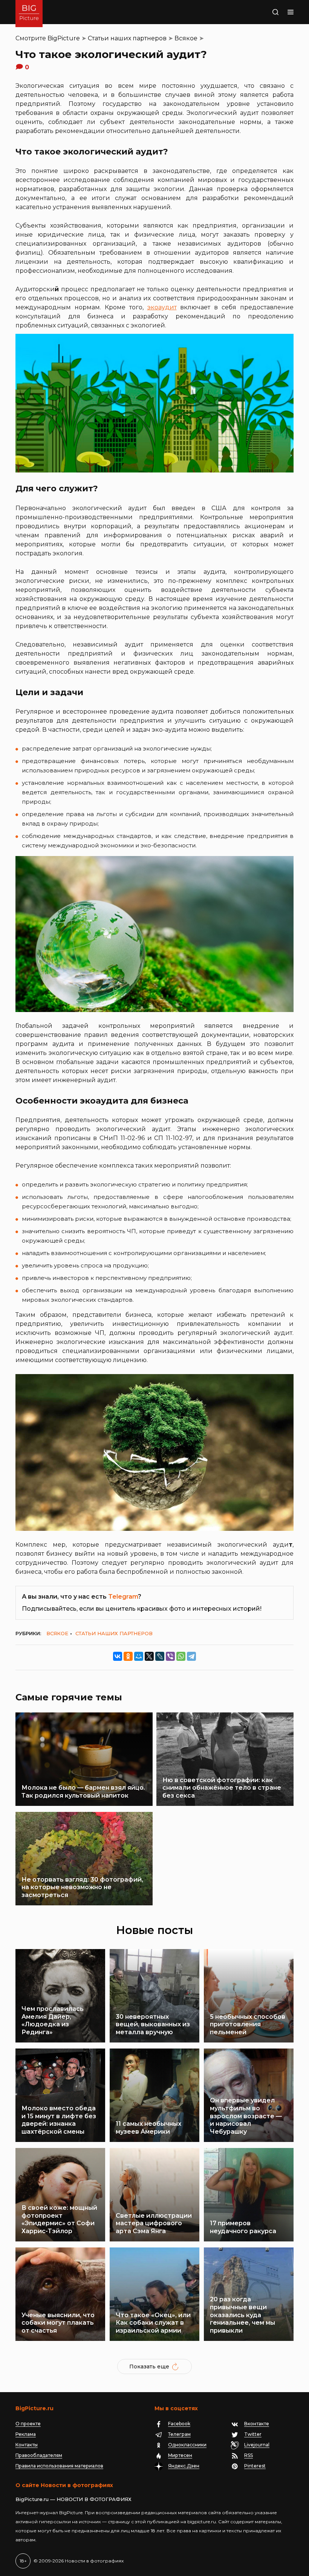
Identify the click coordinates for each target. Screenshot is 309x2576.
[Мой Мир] (139, 1656)
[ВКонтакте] (118, 1656)
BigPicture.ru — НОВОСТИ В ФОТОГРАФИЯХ (73, 2499)
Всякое (186, 38)
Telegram (123, 1597)
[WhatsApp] (181, 1656)
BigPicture (64, 38)
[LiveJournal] (160, 1656)
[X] (149, 1656)
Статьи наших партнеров (127, 38)
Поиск (266, 12)
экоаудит (162, 307)
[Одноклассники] (128, 1656)
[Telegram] (191, 1656)
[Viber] (170, 1656)
